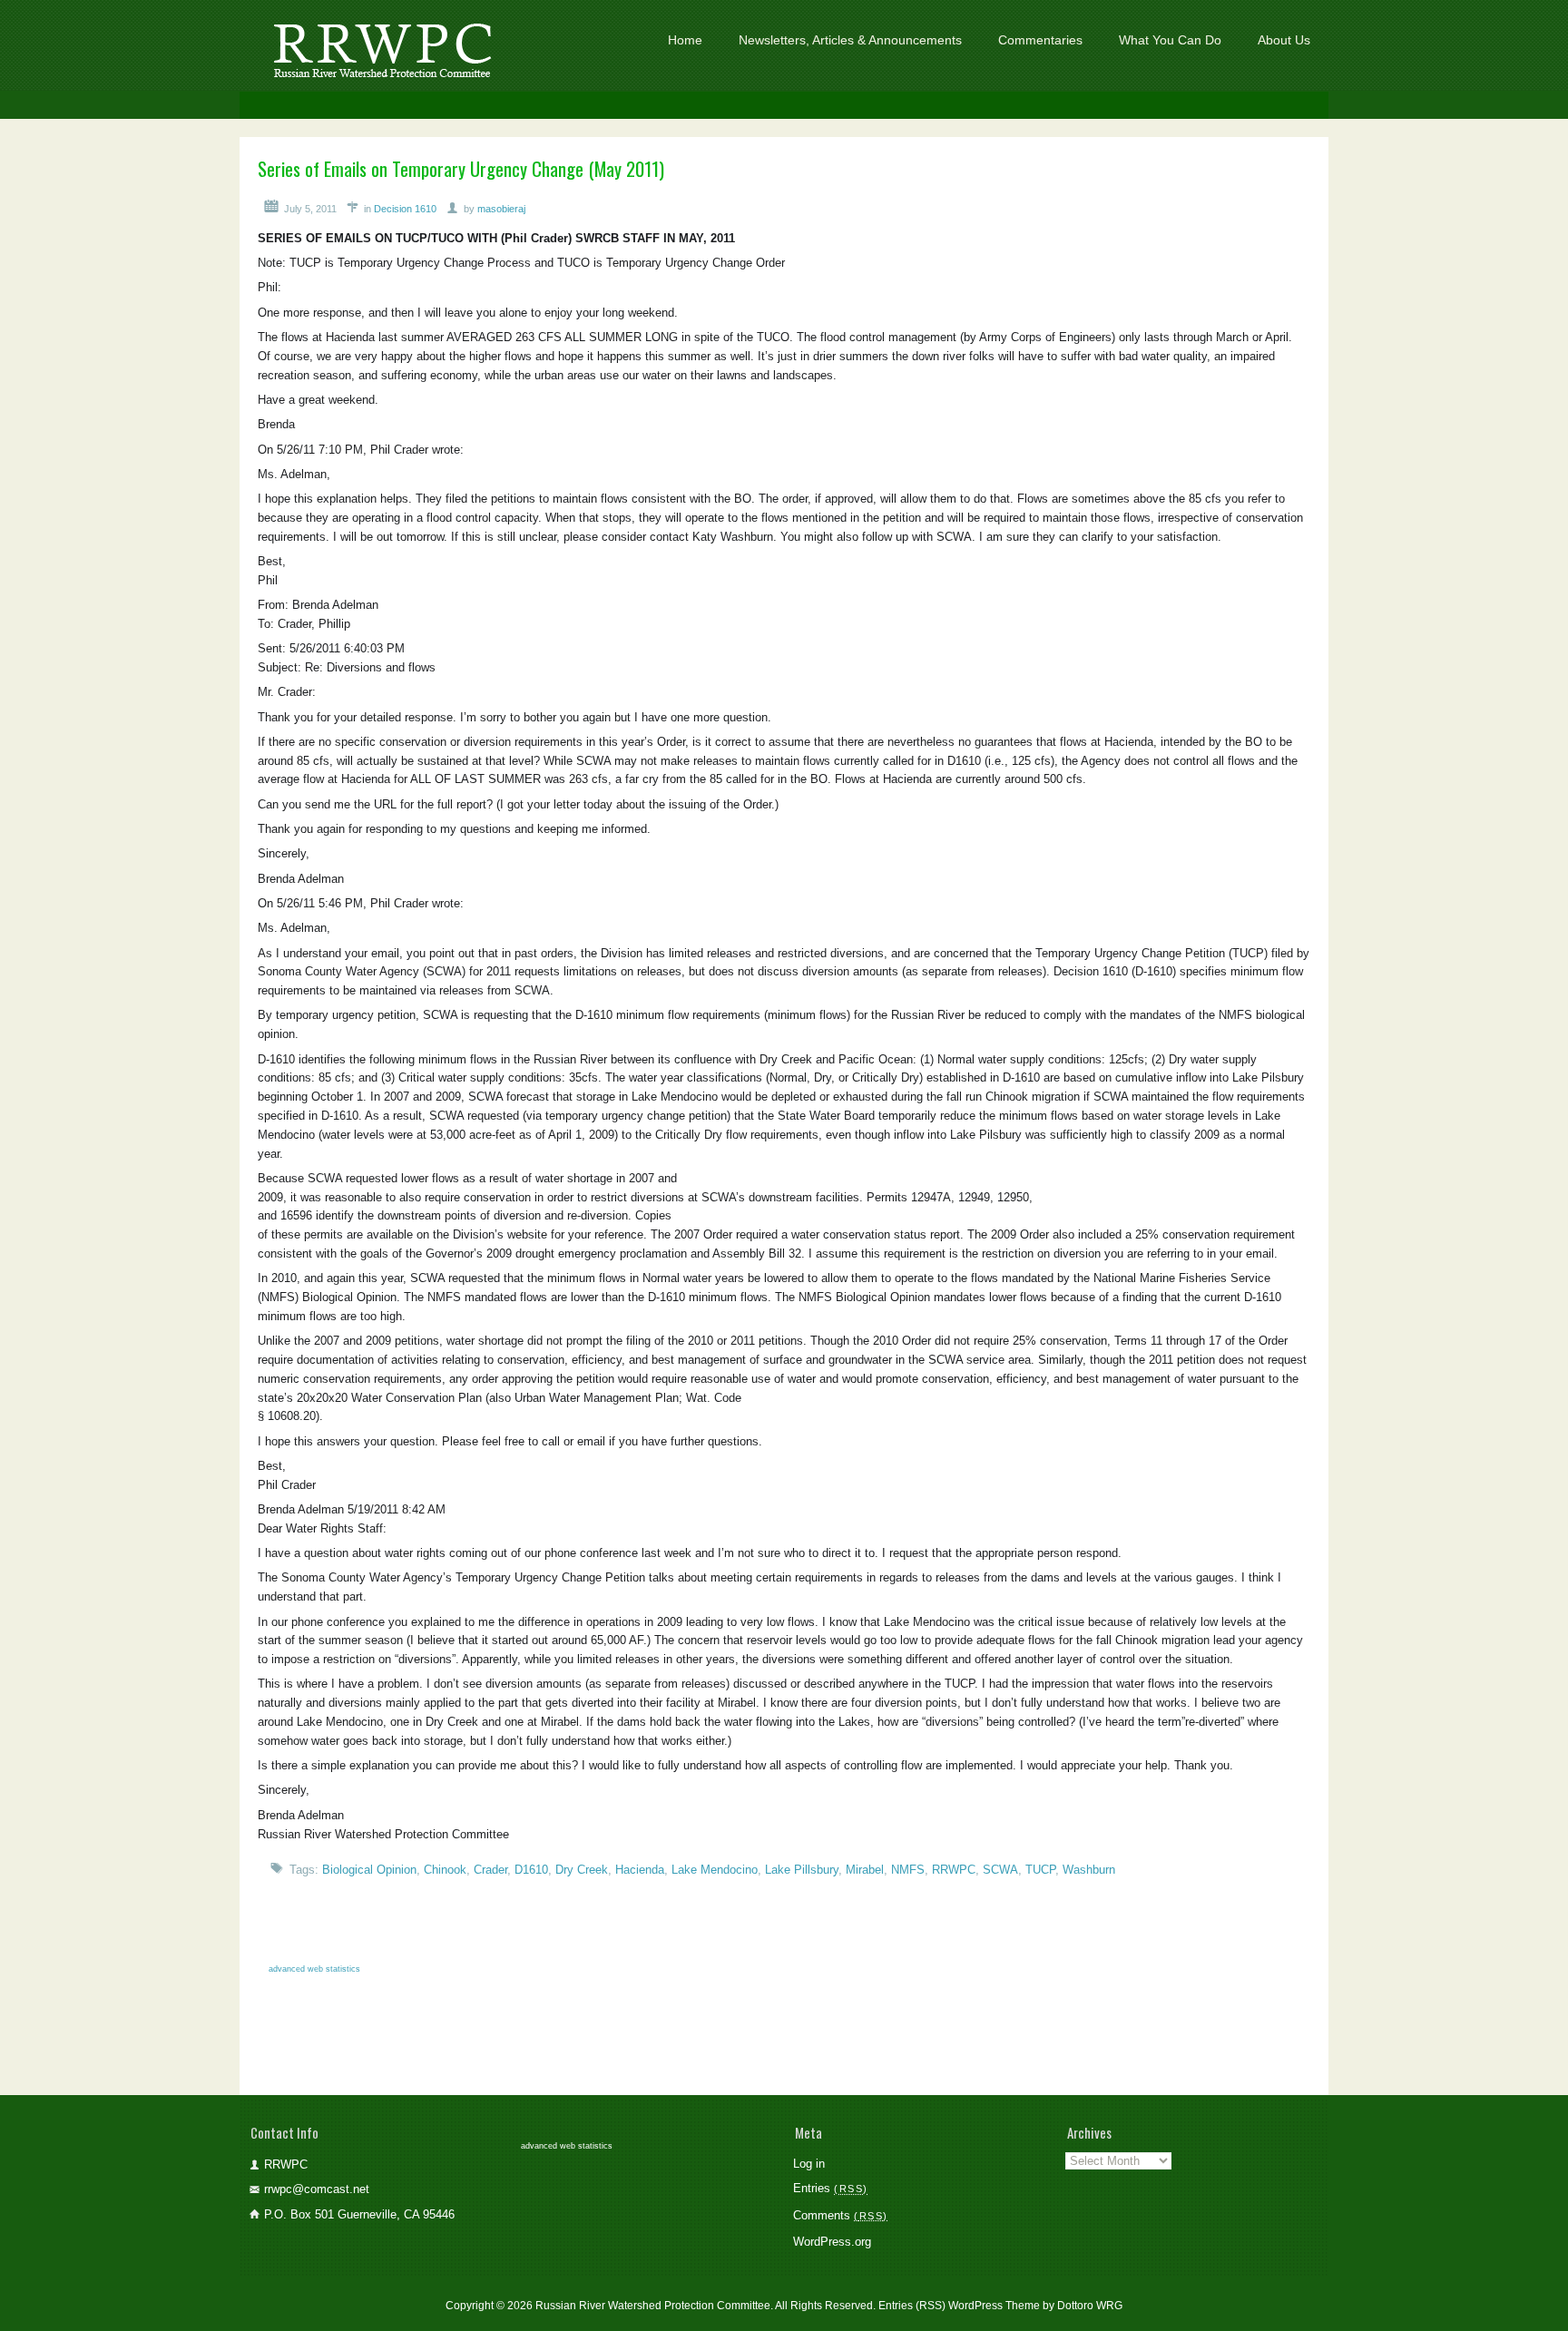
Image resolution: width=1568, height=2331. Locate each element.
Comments (838, 2215)
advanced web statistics (314, 1969)
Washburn (1089, 1870)
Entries (828, 2188)
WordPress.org (832, 2242)
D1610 (531, 1870)
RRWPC (954, 1870)
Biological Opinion (369, 1870)
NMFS (908, 1870)
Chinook (445, 1870)
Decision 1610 (405, 209)
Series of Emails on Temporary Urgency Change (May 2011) (461, 168)
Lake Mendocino (715, 1870)
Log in (809, 2164)
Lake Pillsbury (802, 1870)
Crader (490, 1870)
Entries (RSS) (912, 2306)
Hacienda (640, 1870)
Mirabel (865, 1870)
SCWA (1000, 1870)
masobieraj (501, 209)
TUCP (1040, 1870)
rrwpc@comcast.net (317, 2189)
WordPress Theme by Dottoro (1021, 2306)
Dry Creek (582, 1870)
